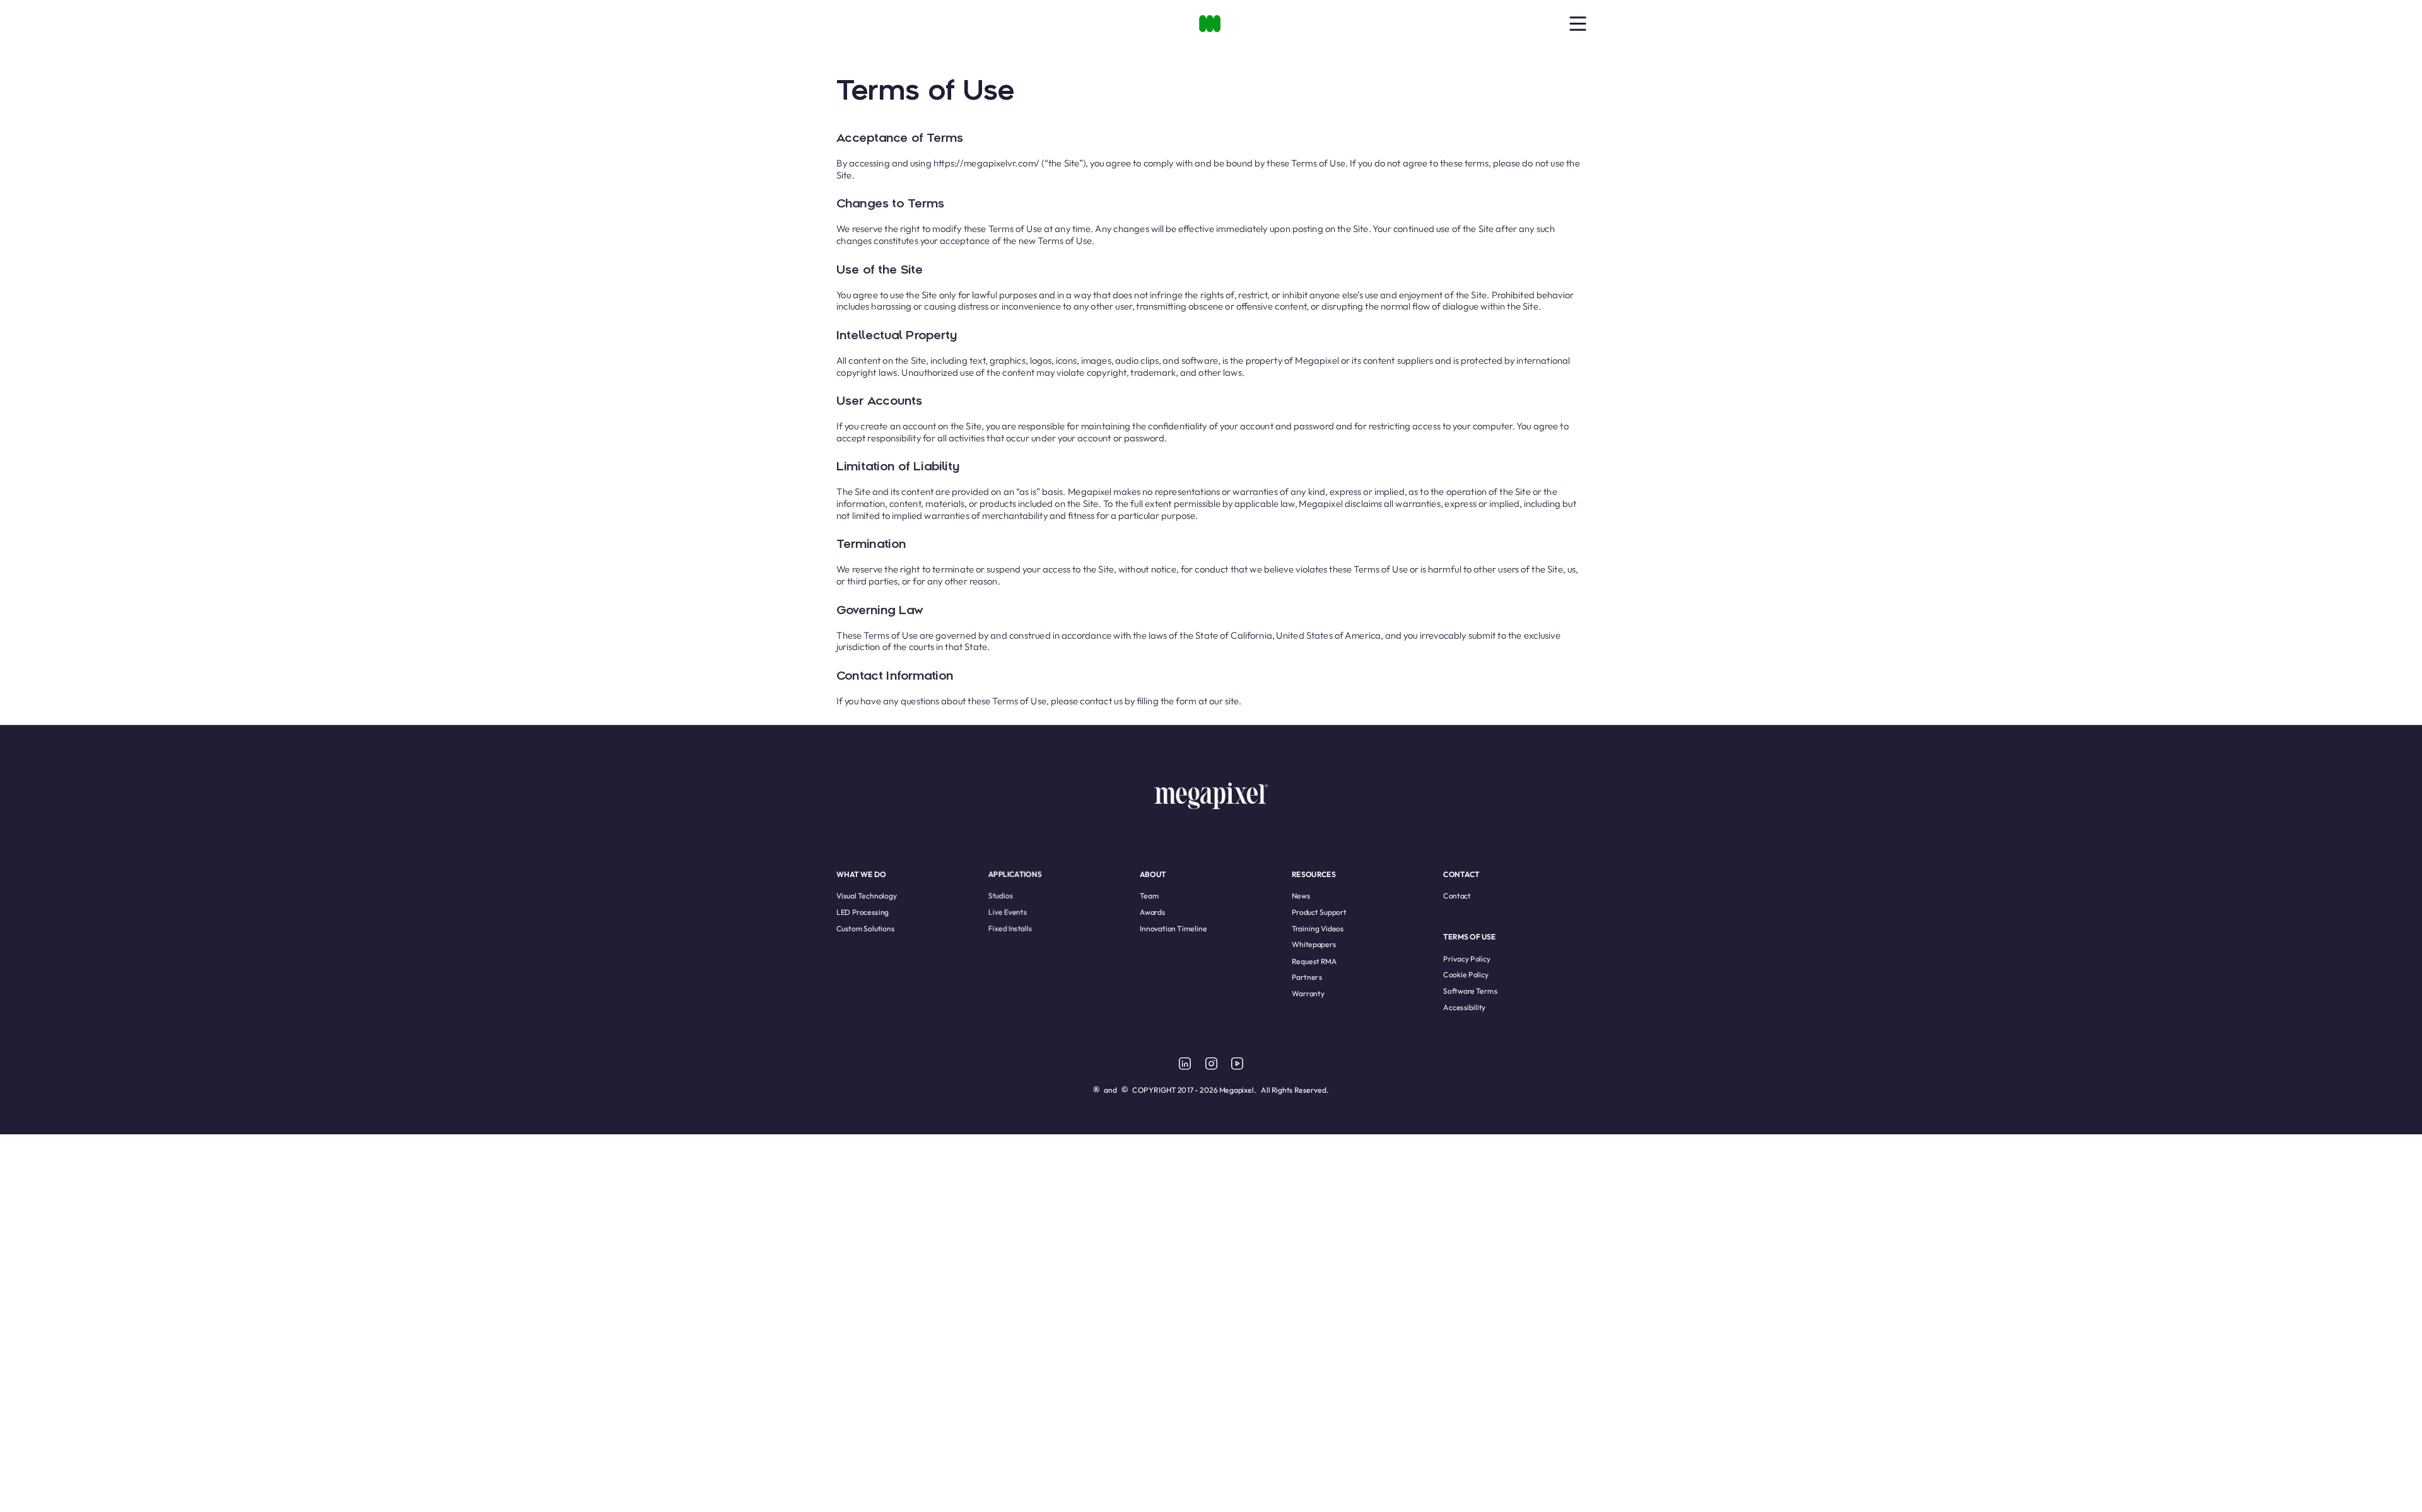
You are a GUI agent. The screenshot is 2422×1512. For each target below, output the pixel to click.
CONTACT (1461, 874)
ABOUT (1153, 874)
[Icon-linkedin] (1185, 1063)
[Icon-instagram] (1211, 1063)
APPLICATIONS (1015, 874)
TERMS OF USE (1469, 937)
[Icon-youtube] (1237, 1063)
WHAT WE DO (861, 874)
